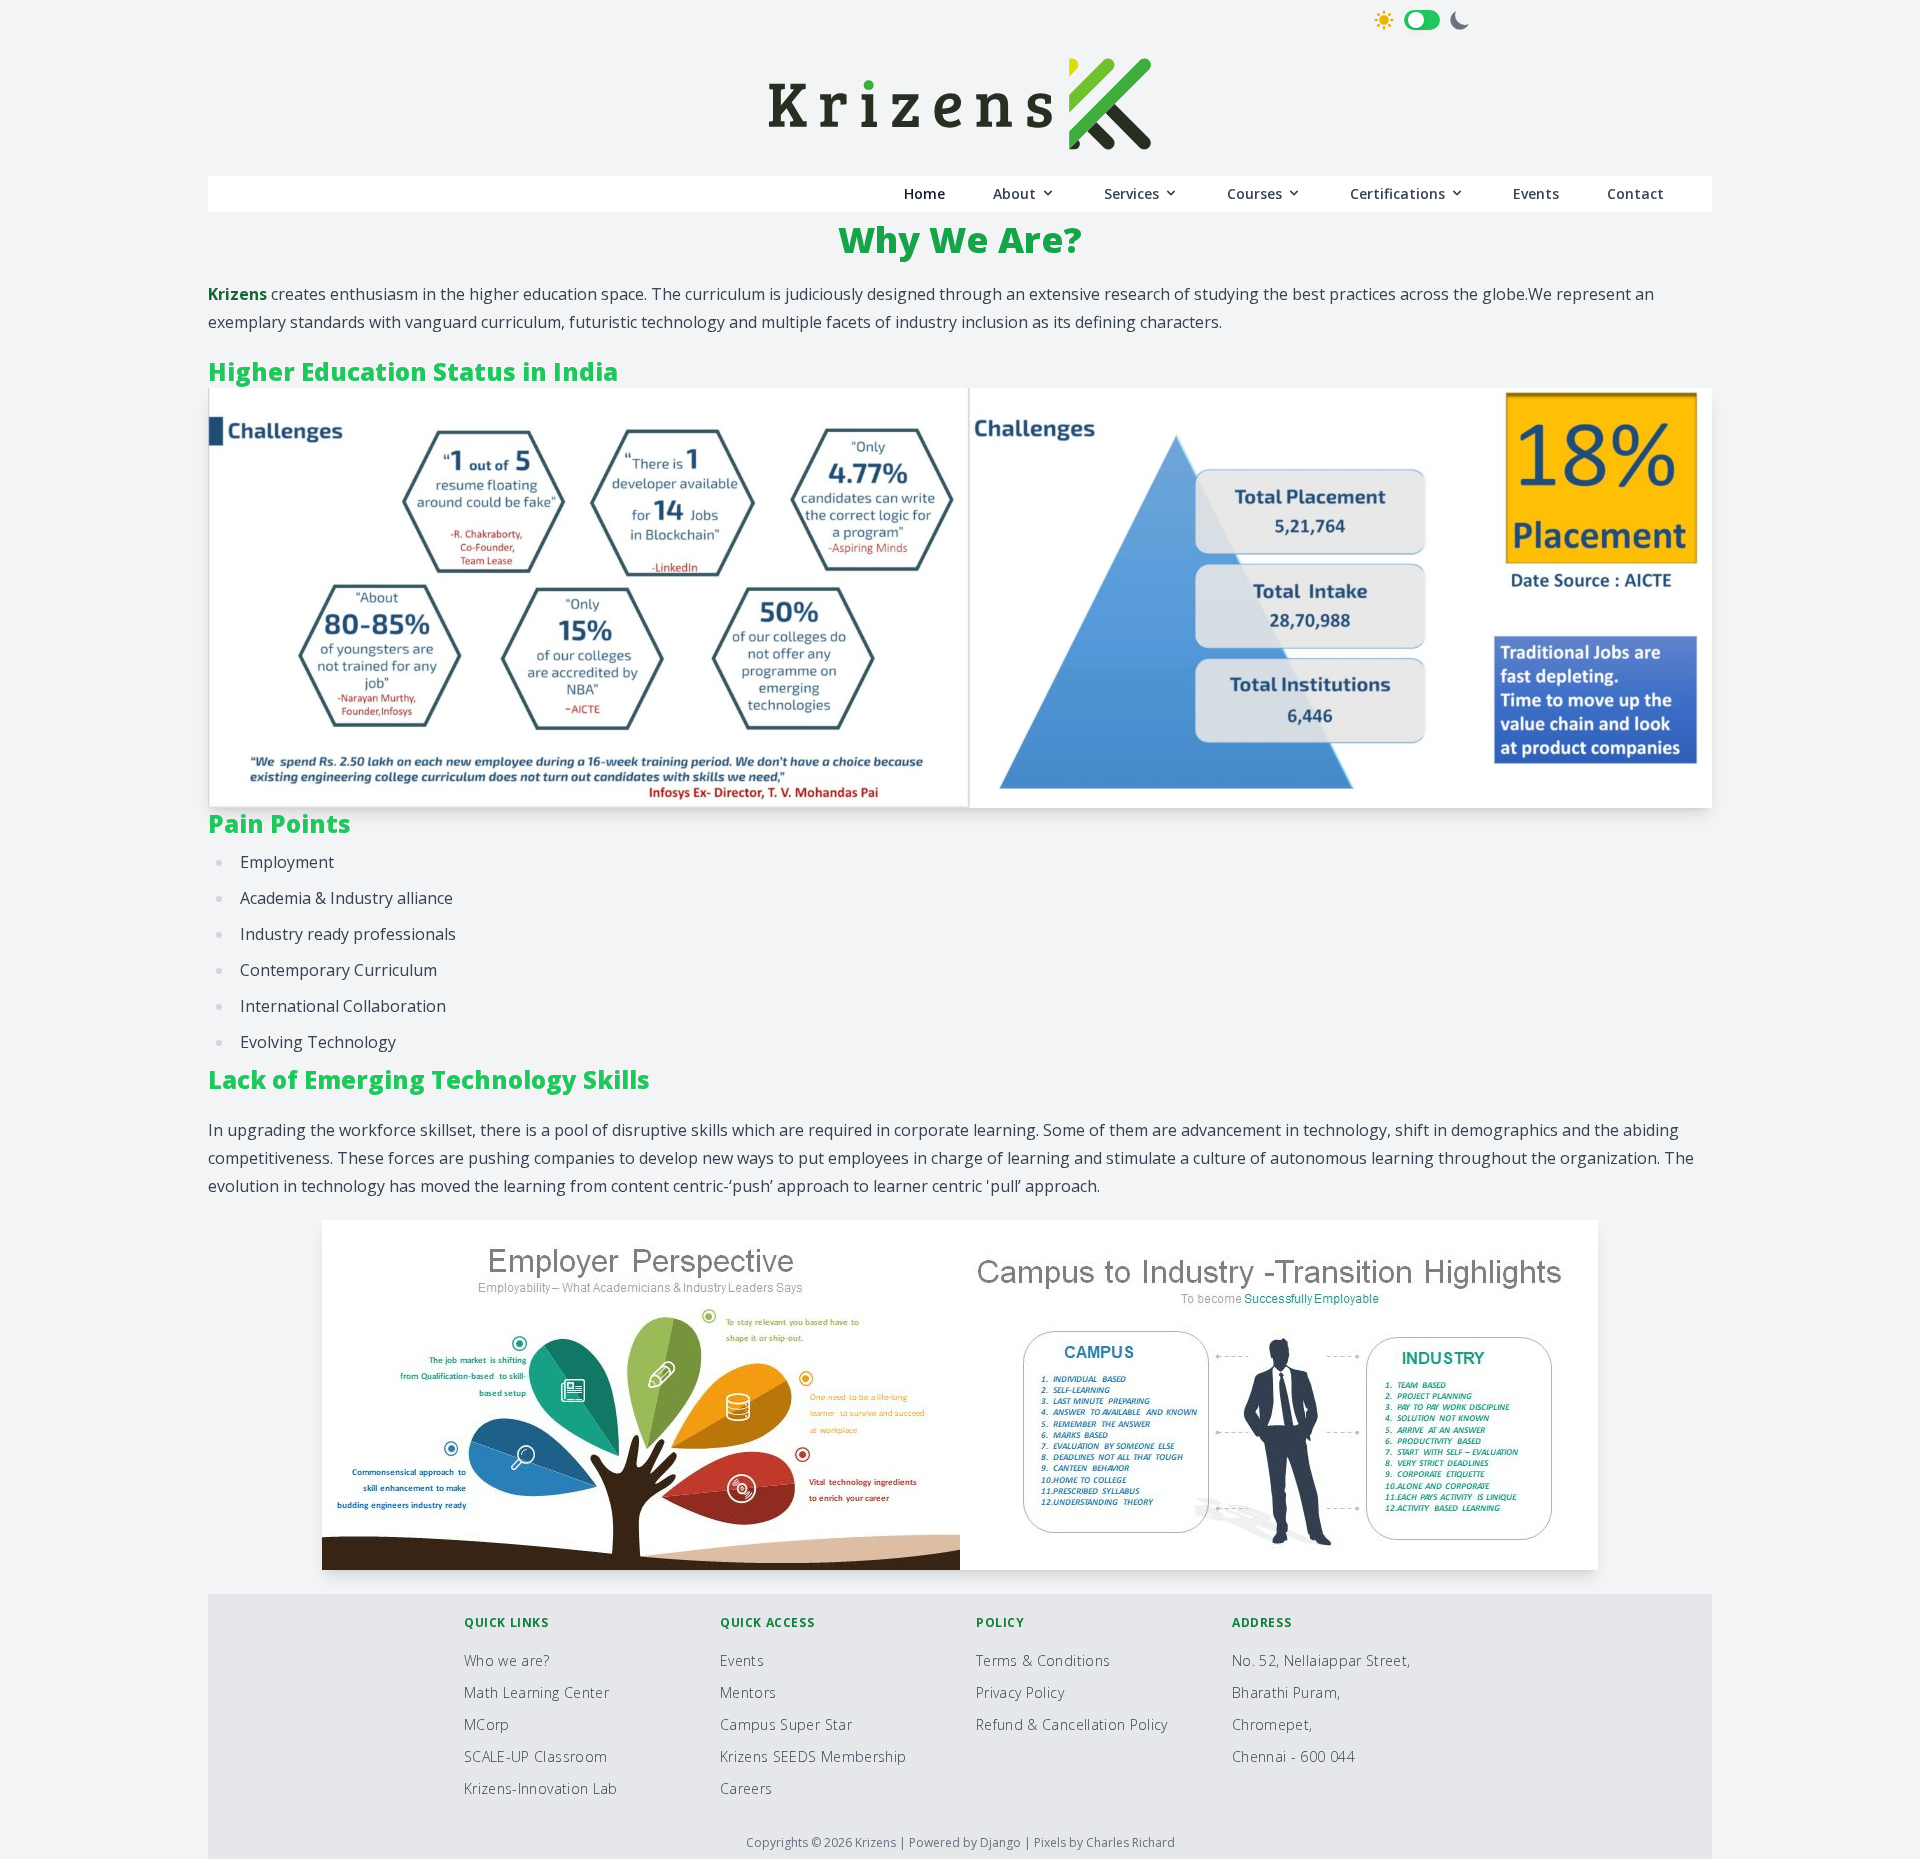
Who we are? (507, 1660)
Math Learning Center (536, 1692)
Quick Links (506, 1623)
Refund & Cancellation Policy (1072, 1724)
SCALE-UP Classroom (535, 1756)
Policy (1000, 1623)
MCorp (487, 1724)
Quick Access (767, 1623)
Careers (746, 1788)
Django (1002, 1842)
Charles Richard (1130, 1842)
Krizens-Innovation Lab (541, 1788)
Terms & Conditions (1043, 1660)
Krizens (877, 1842)
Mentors (748, 1692)
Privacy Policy (1020, 1692)
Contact (1635, 193)
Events (1536, 193)
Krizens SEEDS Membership (813, 1756)
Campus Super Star (786, 1724)
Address (1261, 1623)
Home (924, 193)
